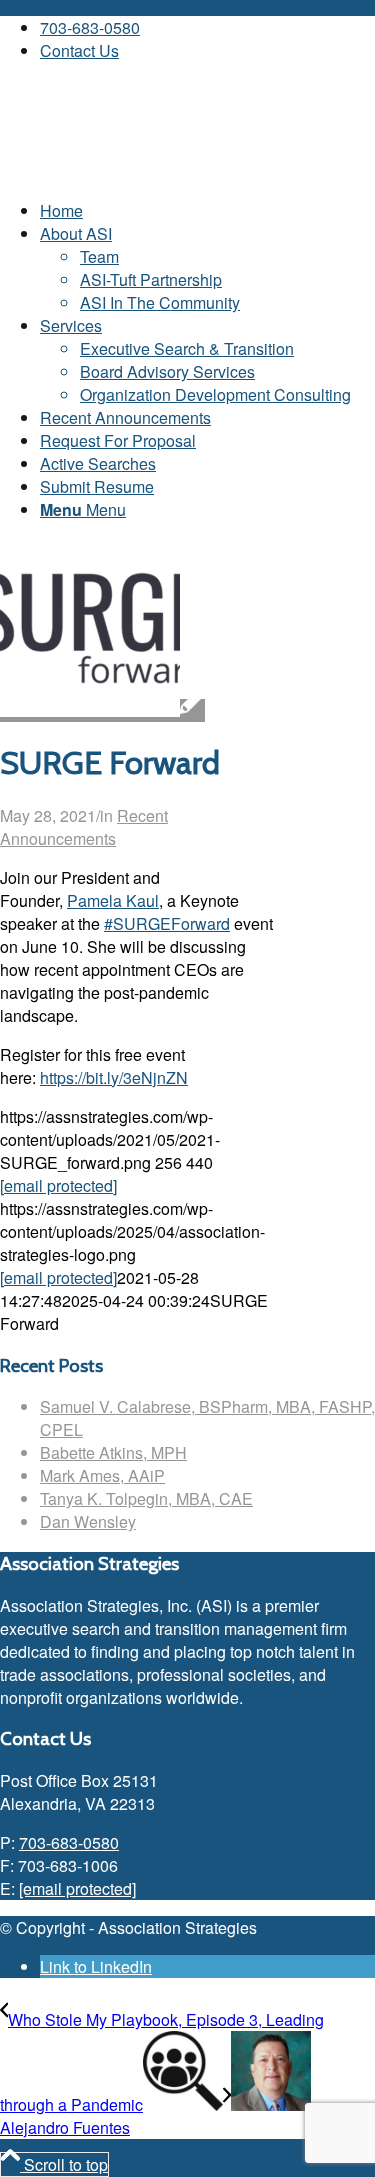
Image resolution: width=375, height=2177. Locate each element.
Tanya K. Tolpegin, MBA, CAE (146, 1498)
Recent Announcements (84, 827)
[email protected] (58, 1185)
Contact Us (79, 50)
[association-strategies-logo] (150, 171)
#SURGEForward (167, 923)
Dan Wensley (88, 1521)
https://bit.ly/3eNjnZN (114, 1077)
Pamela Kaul (113, 900)
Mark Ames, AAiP (102, 1475)
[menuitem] (207, 27)
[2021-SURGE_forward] (102, 710)
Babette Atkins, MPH (113, 1452)
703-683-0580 (90, 27)
